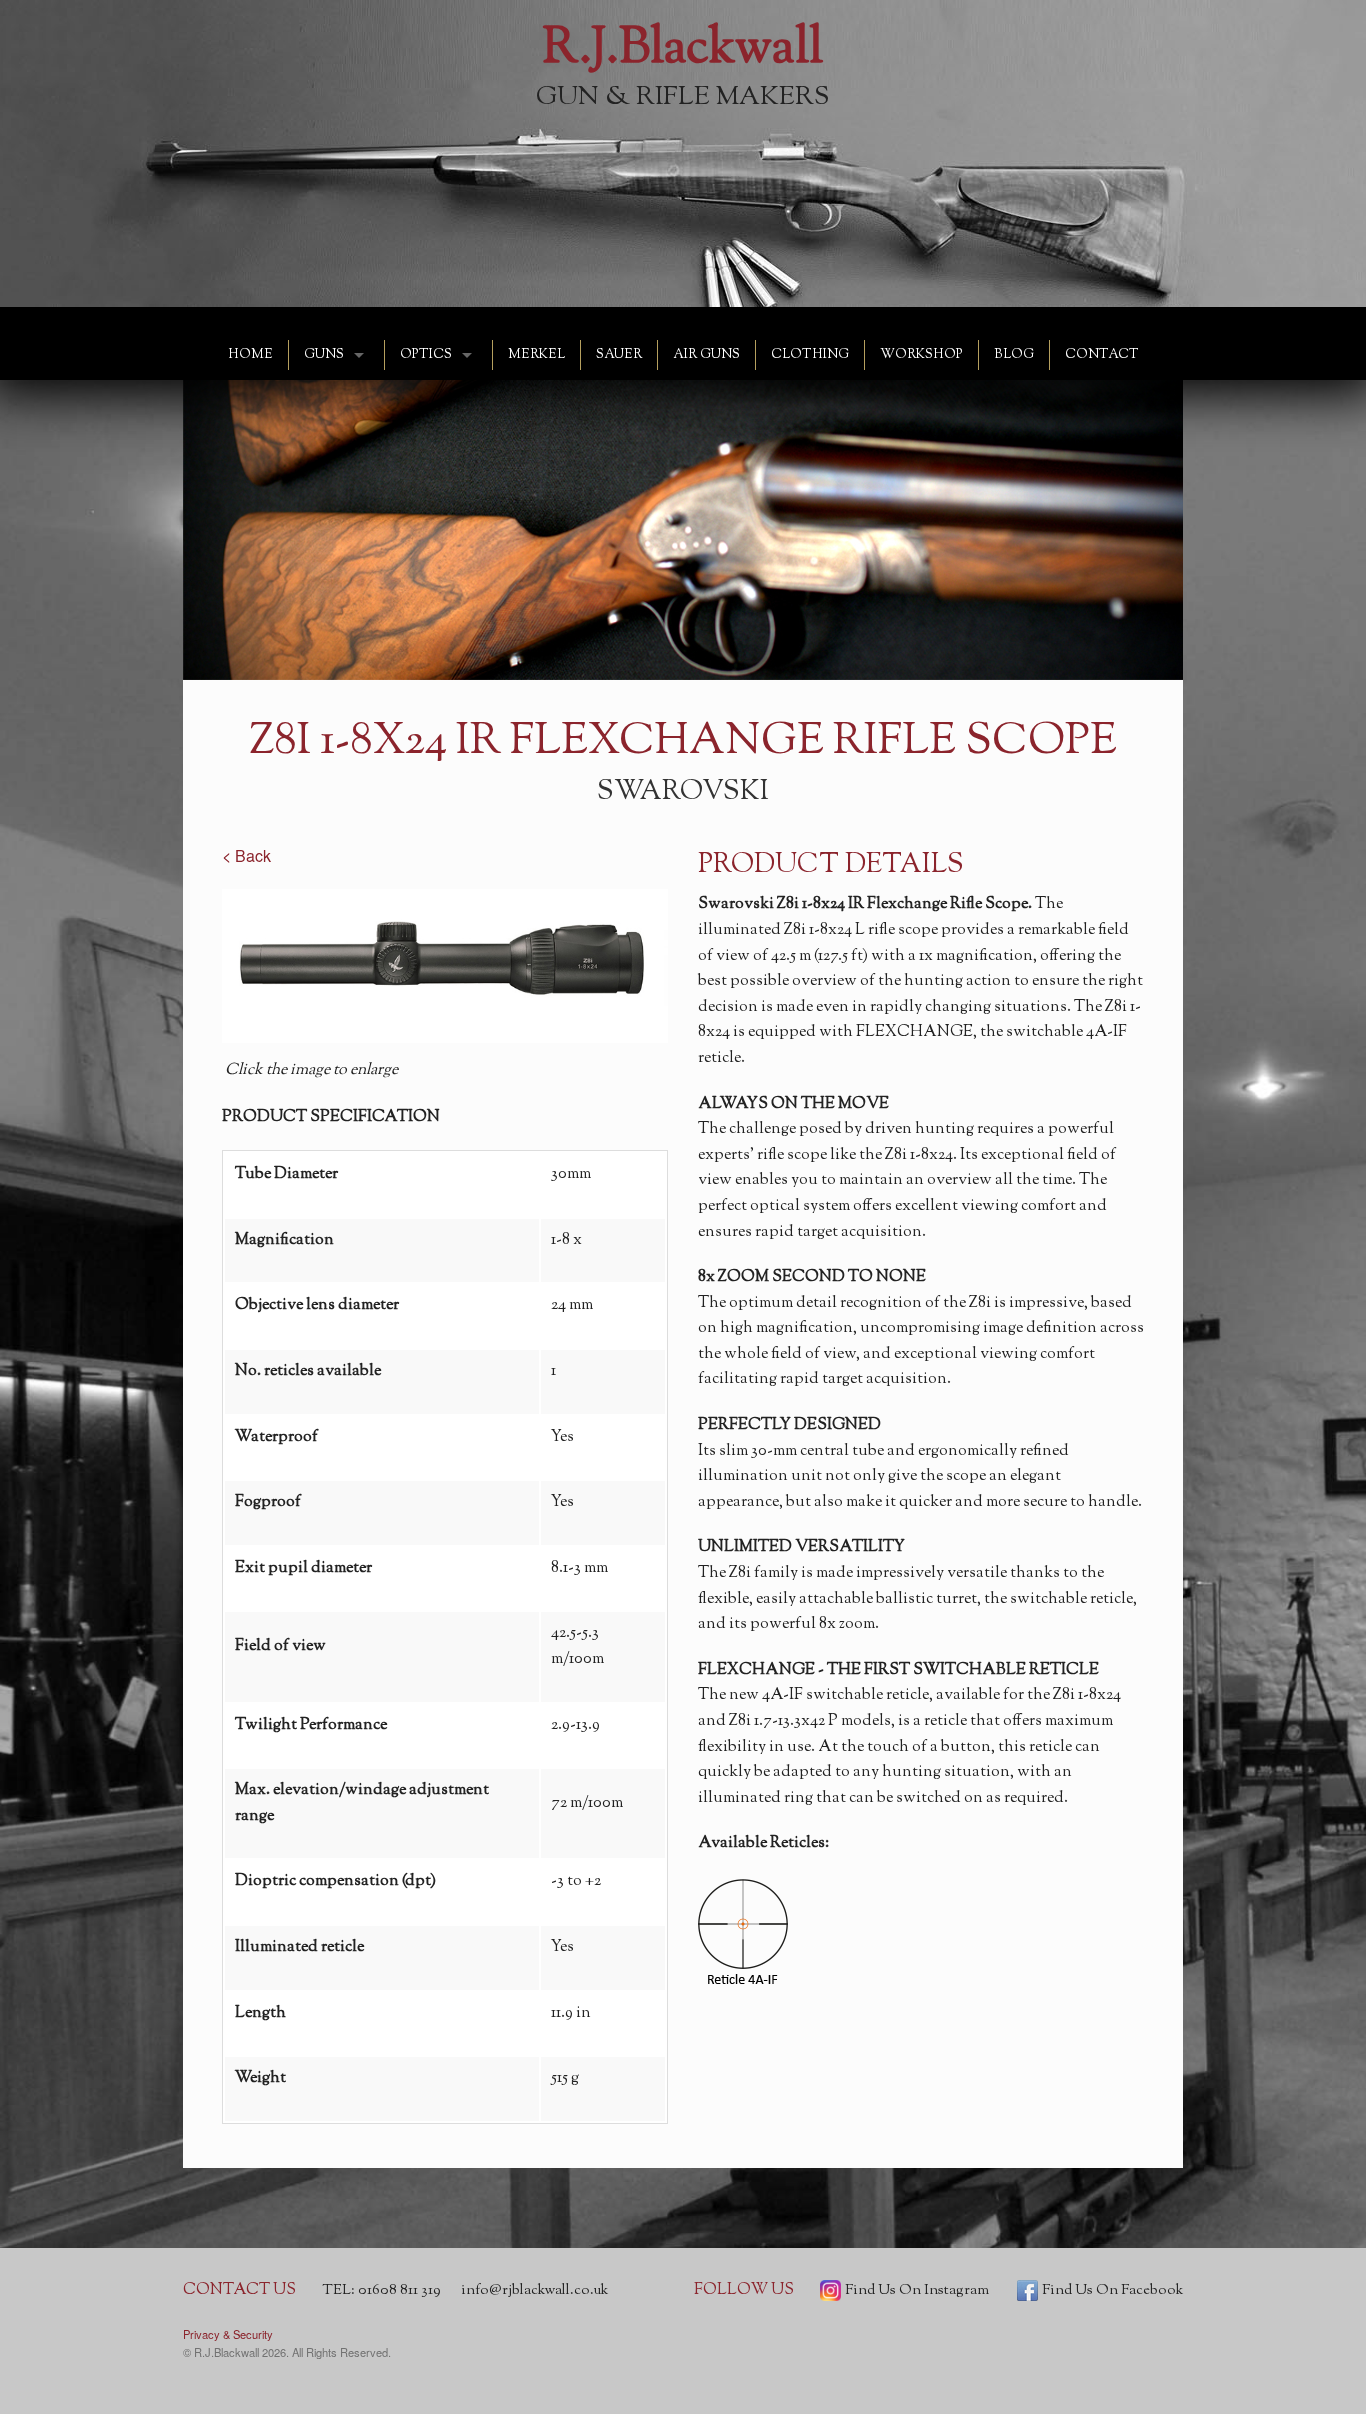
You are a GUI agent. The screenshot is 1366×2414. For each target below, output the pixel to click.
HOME (250, 355)
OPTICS (426, 355)
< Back (246, 855)
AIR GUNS (706, 355)
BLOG (1014, 355)
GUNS (324, 355)
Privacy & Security (228, 2334)
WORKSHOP (921, 355)
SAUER (619, 355)
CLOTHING (810, 355)
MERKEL (536, 355)
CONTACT (1102, 355)
